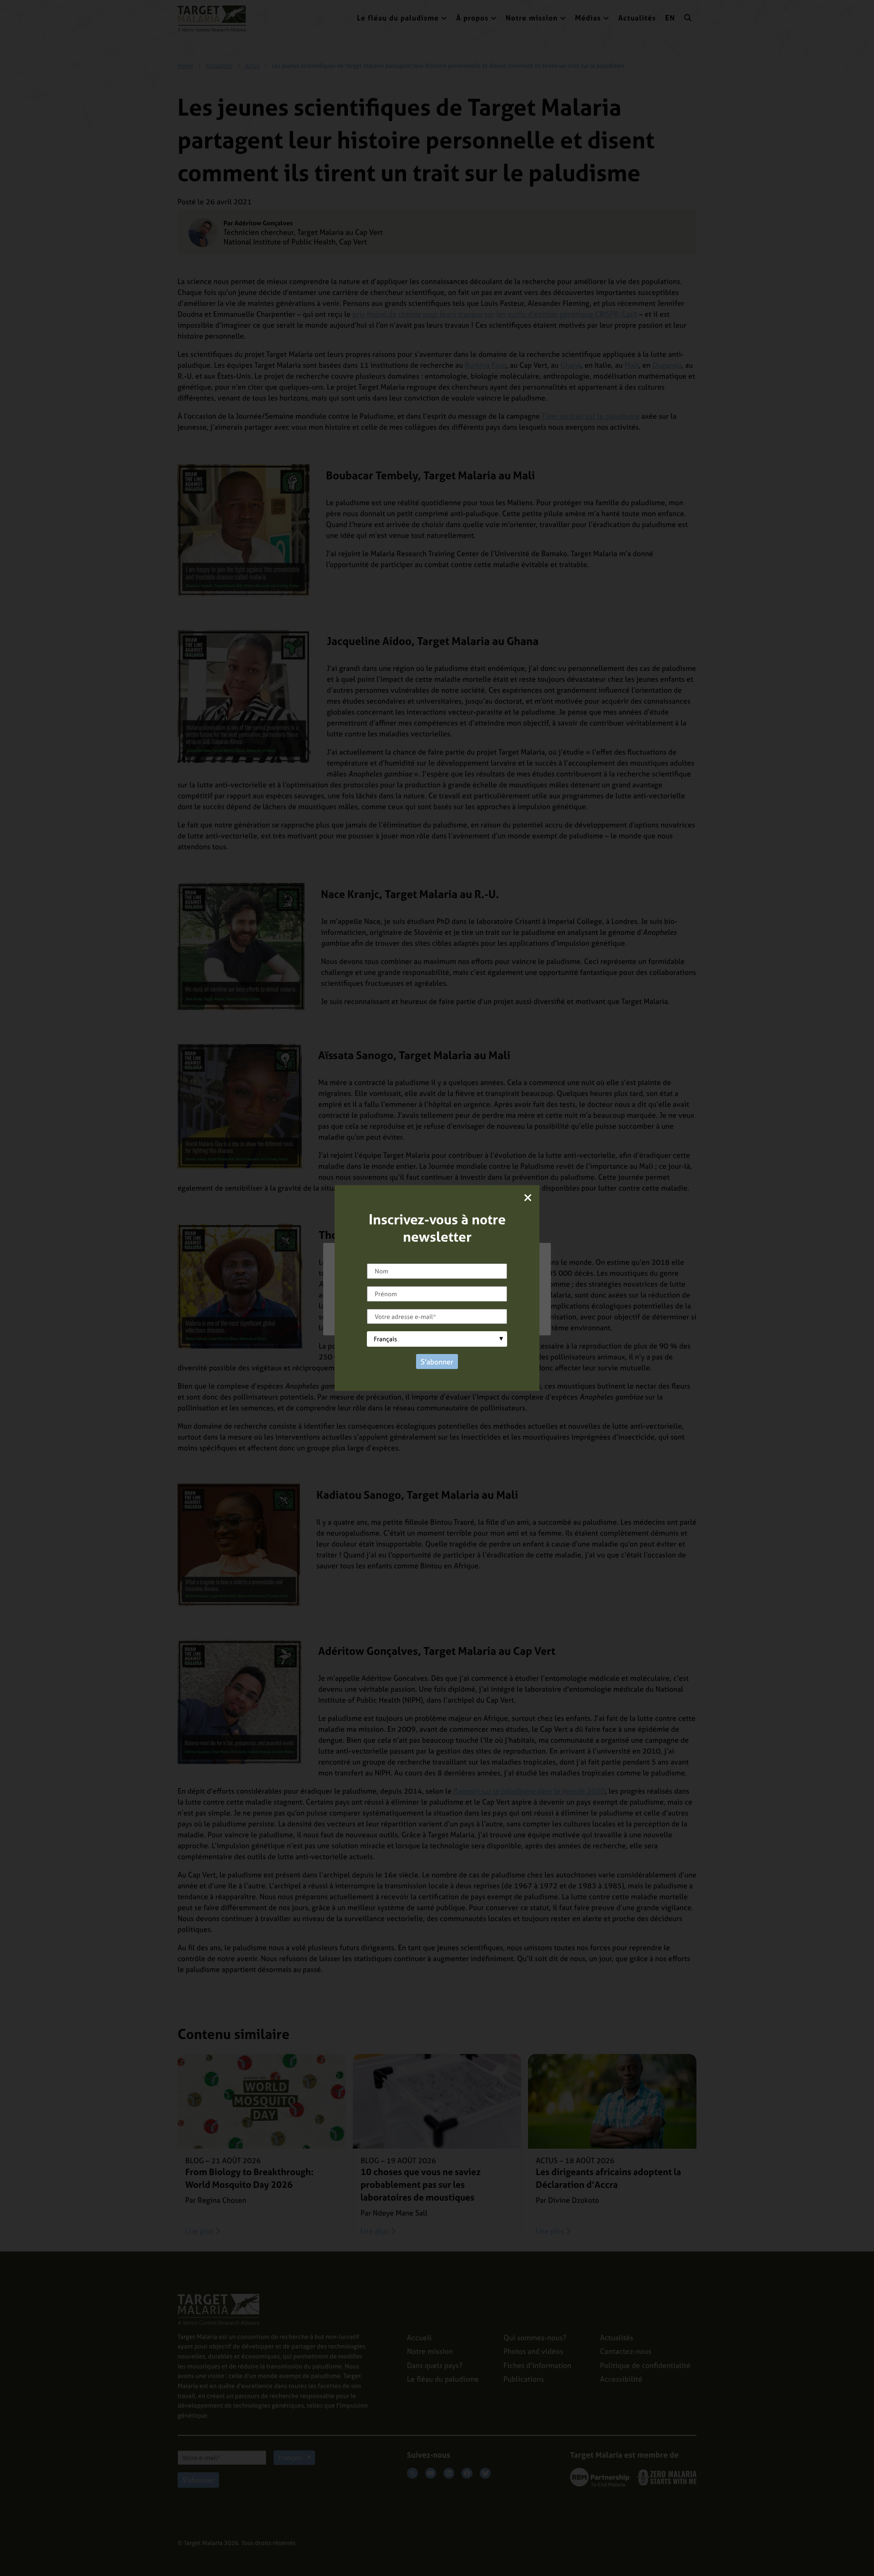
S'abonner (437, 1362)
